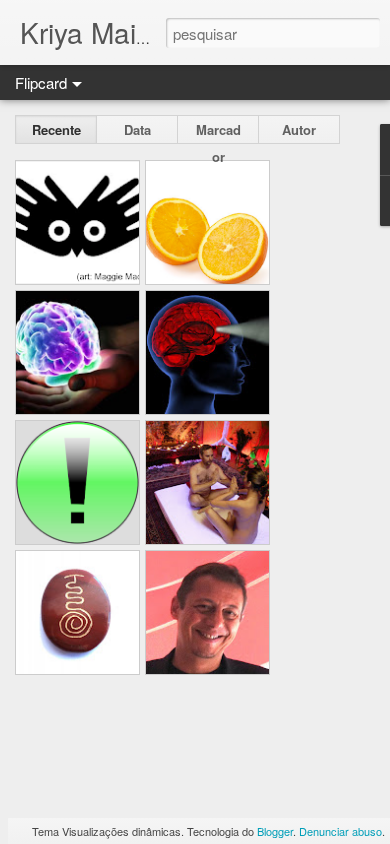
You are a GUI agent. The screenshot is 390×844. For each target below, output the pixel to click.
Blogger (275, 831)
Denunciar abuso (340, 831)
